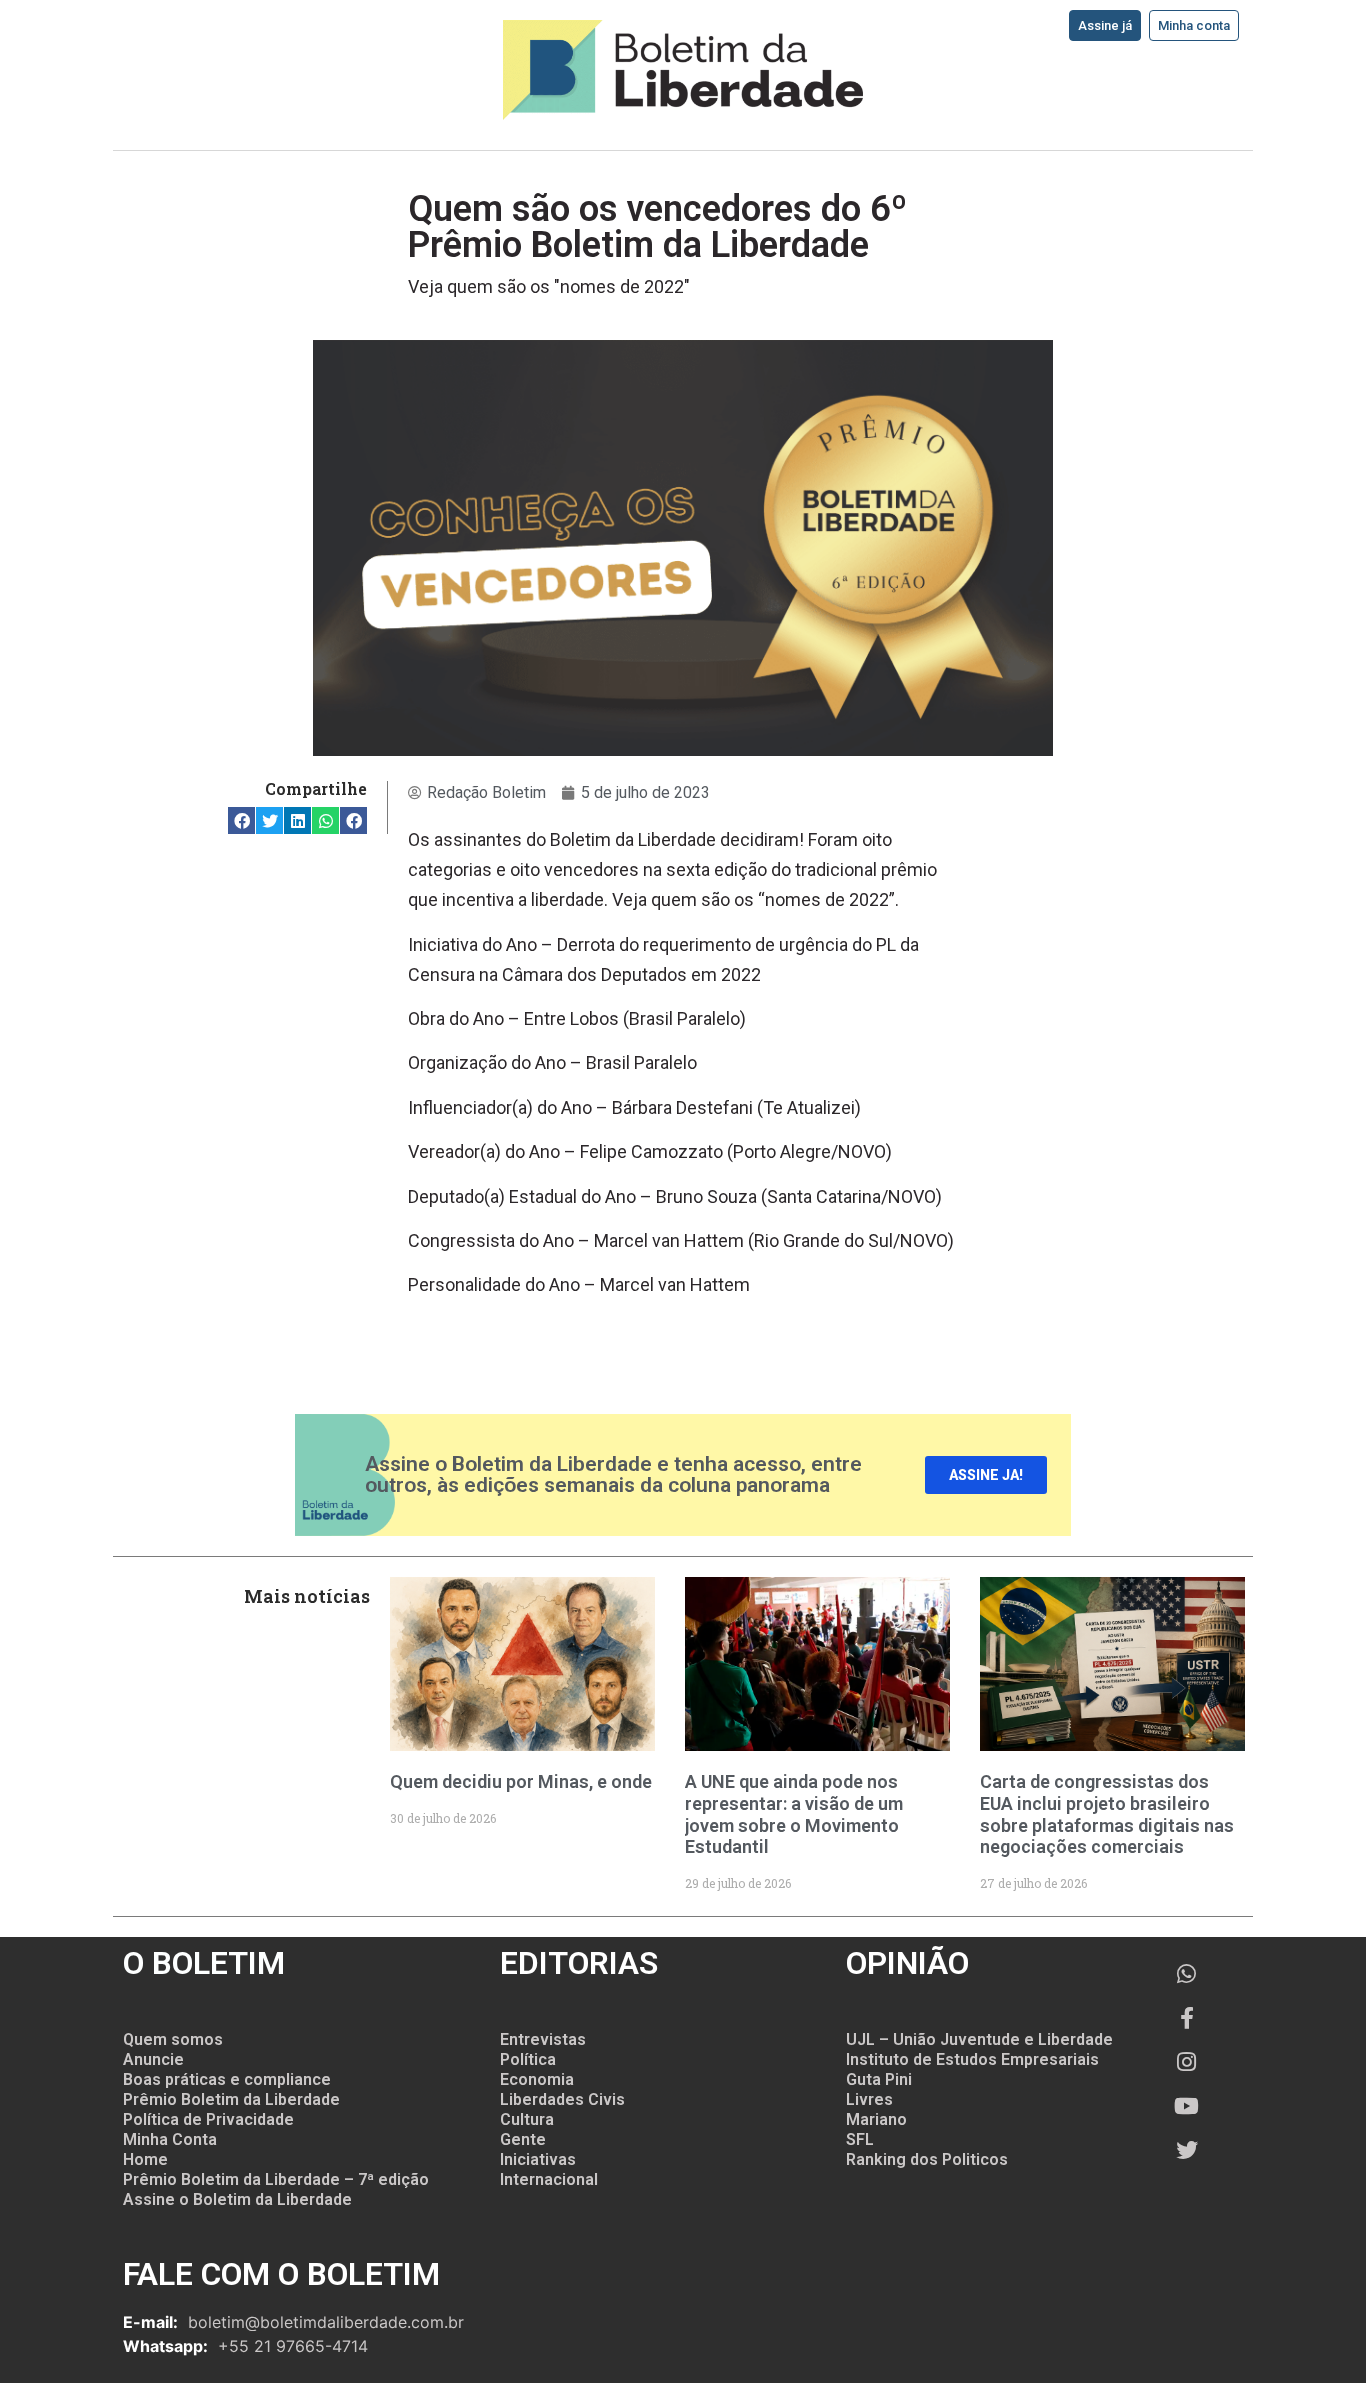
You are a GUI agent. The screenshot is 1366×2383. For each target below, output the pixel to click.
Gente (523, 2139)
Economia (537, 2079)
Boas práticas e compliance (227, 2079)
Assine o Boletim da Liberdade (237, 2199)
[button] (241, 820)
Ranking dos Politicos (927, 2159)
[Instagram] (1187, 2062)
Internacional (549, 2179)
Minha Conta (170, 2139)
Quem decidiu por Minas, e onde (521, 1781)
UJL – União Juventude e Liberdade (979, 2039)
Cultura (527, 2119)
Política (528, 2059)
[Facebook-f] (1187, 2018)
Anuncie (153, 2059)
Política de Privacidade (208, 2119)
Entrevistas (543, 2039)
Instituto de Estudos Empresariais (972, 2059)
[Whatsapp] (1187, 1974)
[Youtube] (1187, 2106)
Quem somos (173, 2039)
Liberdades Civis (562, 2099)
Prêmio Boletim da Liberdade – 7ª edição (276, 2179)
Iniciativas (538, 2159)
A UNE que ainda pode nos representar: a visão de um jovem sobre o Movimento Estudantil (794, 1814)
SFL (860, 2139)
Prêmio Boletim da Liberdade (231, 2099)
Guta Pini (879, 2079)
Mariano (876, 2119)
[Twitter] (1187, 2150)
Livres (869, 2099)
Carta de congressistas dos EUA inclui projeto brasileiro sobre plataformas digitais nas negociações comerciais (1107, 1814)
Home (145, 2159)
